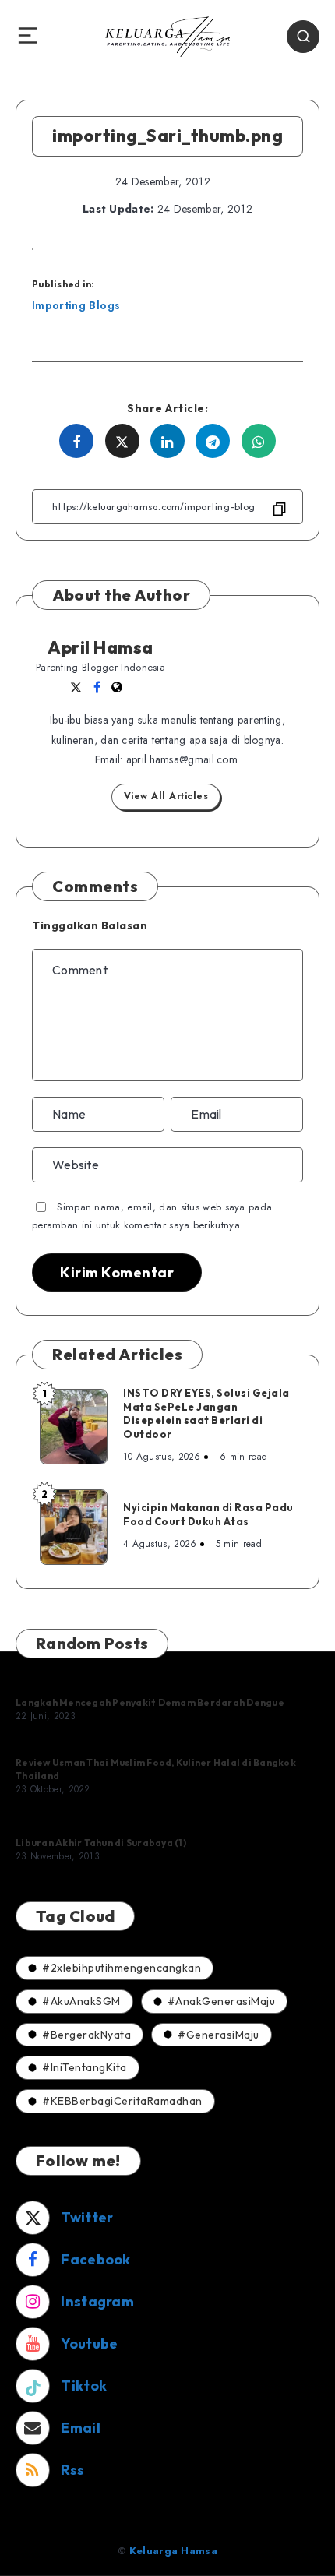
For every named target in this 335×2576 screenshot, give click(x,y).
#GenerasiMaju (219, 2035)
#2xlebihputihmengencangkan (122, 1968)
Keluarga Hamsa (173, 2551)
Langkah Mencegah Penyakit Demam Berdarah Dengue (150, 1702)
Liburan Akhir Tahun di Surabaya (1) (101, 1843)
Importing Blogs (76, 305)
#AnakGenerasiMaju (222, 2001)
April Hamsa (100, 647)
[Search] (303, 37)
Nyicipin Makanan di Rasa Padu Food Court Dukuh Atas (208, 1514)
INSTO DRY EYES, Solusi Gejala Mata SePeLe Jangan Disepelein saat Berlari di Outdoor (206, 1413)
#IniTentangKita (85, 2067)
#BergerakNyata (86, 2035)
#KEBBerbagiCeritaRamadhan (122, 2101)
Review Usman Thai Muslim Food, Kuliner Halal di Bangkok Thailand (156, 1769)
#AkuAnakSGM (81, 2001)
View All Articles (166, 796)
